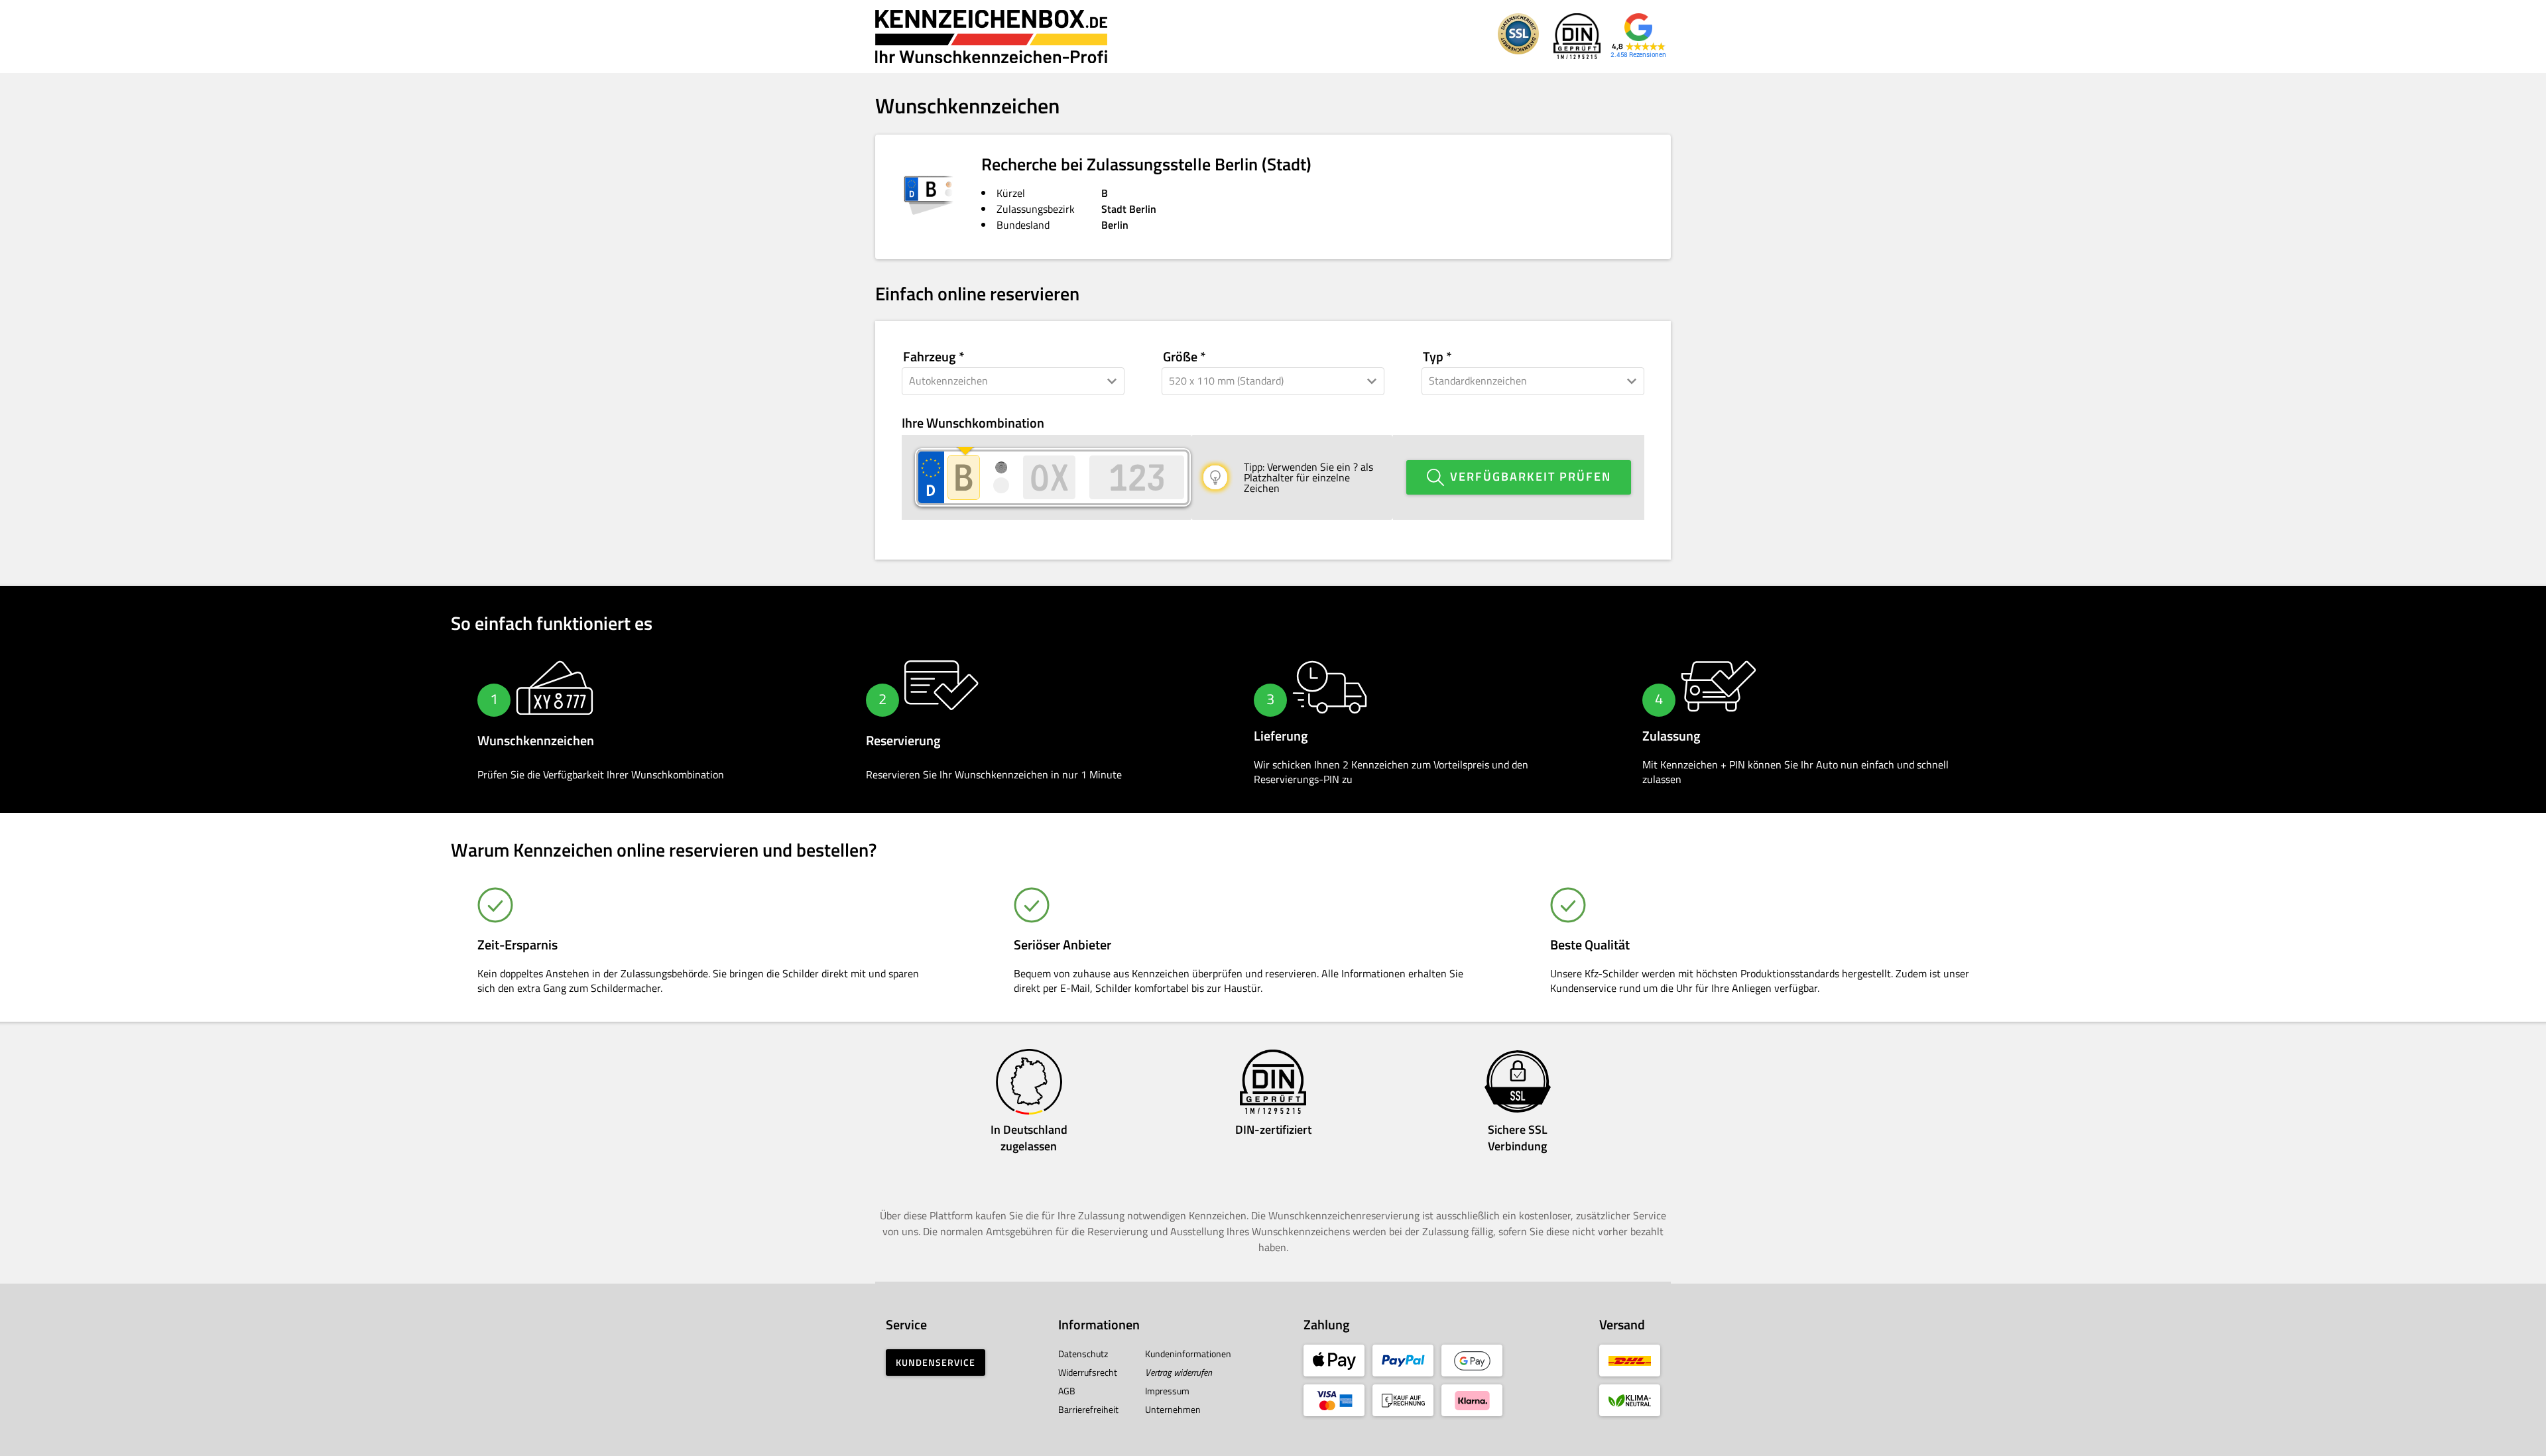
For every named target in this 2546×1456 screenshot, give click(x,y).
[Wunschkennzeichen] (991, 36)
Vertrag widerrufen (1179, 1372)
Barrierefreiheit (1088, 1409)
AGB (1067, 1391)
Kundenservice (936, 1362)
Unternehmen (1173, 1409)
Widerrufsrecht (1088, 1372)
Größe (1180, 357)
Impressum (1167, 1391)
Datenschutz (1083, 1354)
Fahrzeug (930, 357)
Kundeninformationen (1188, 1354)
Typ (1433, 357)
